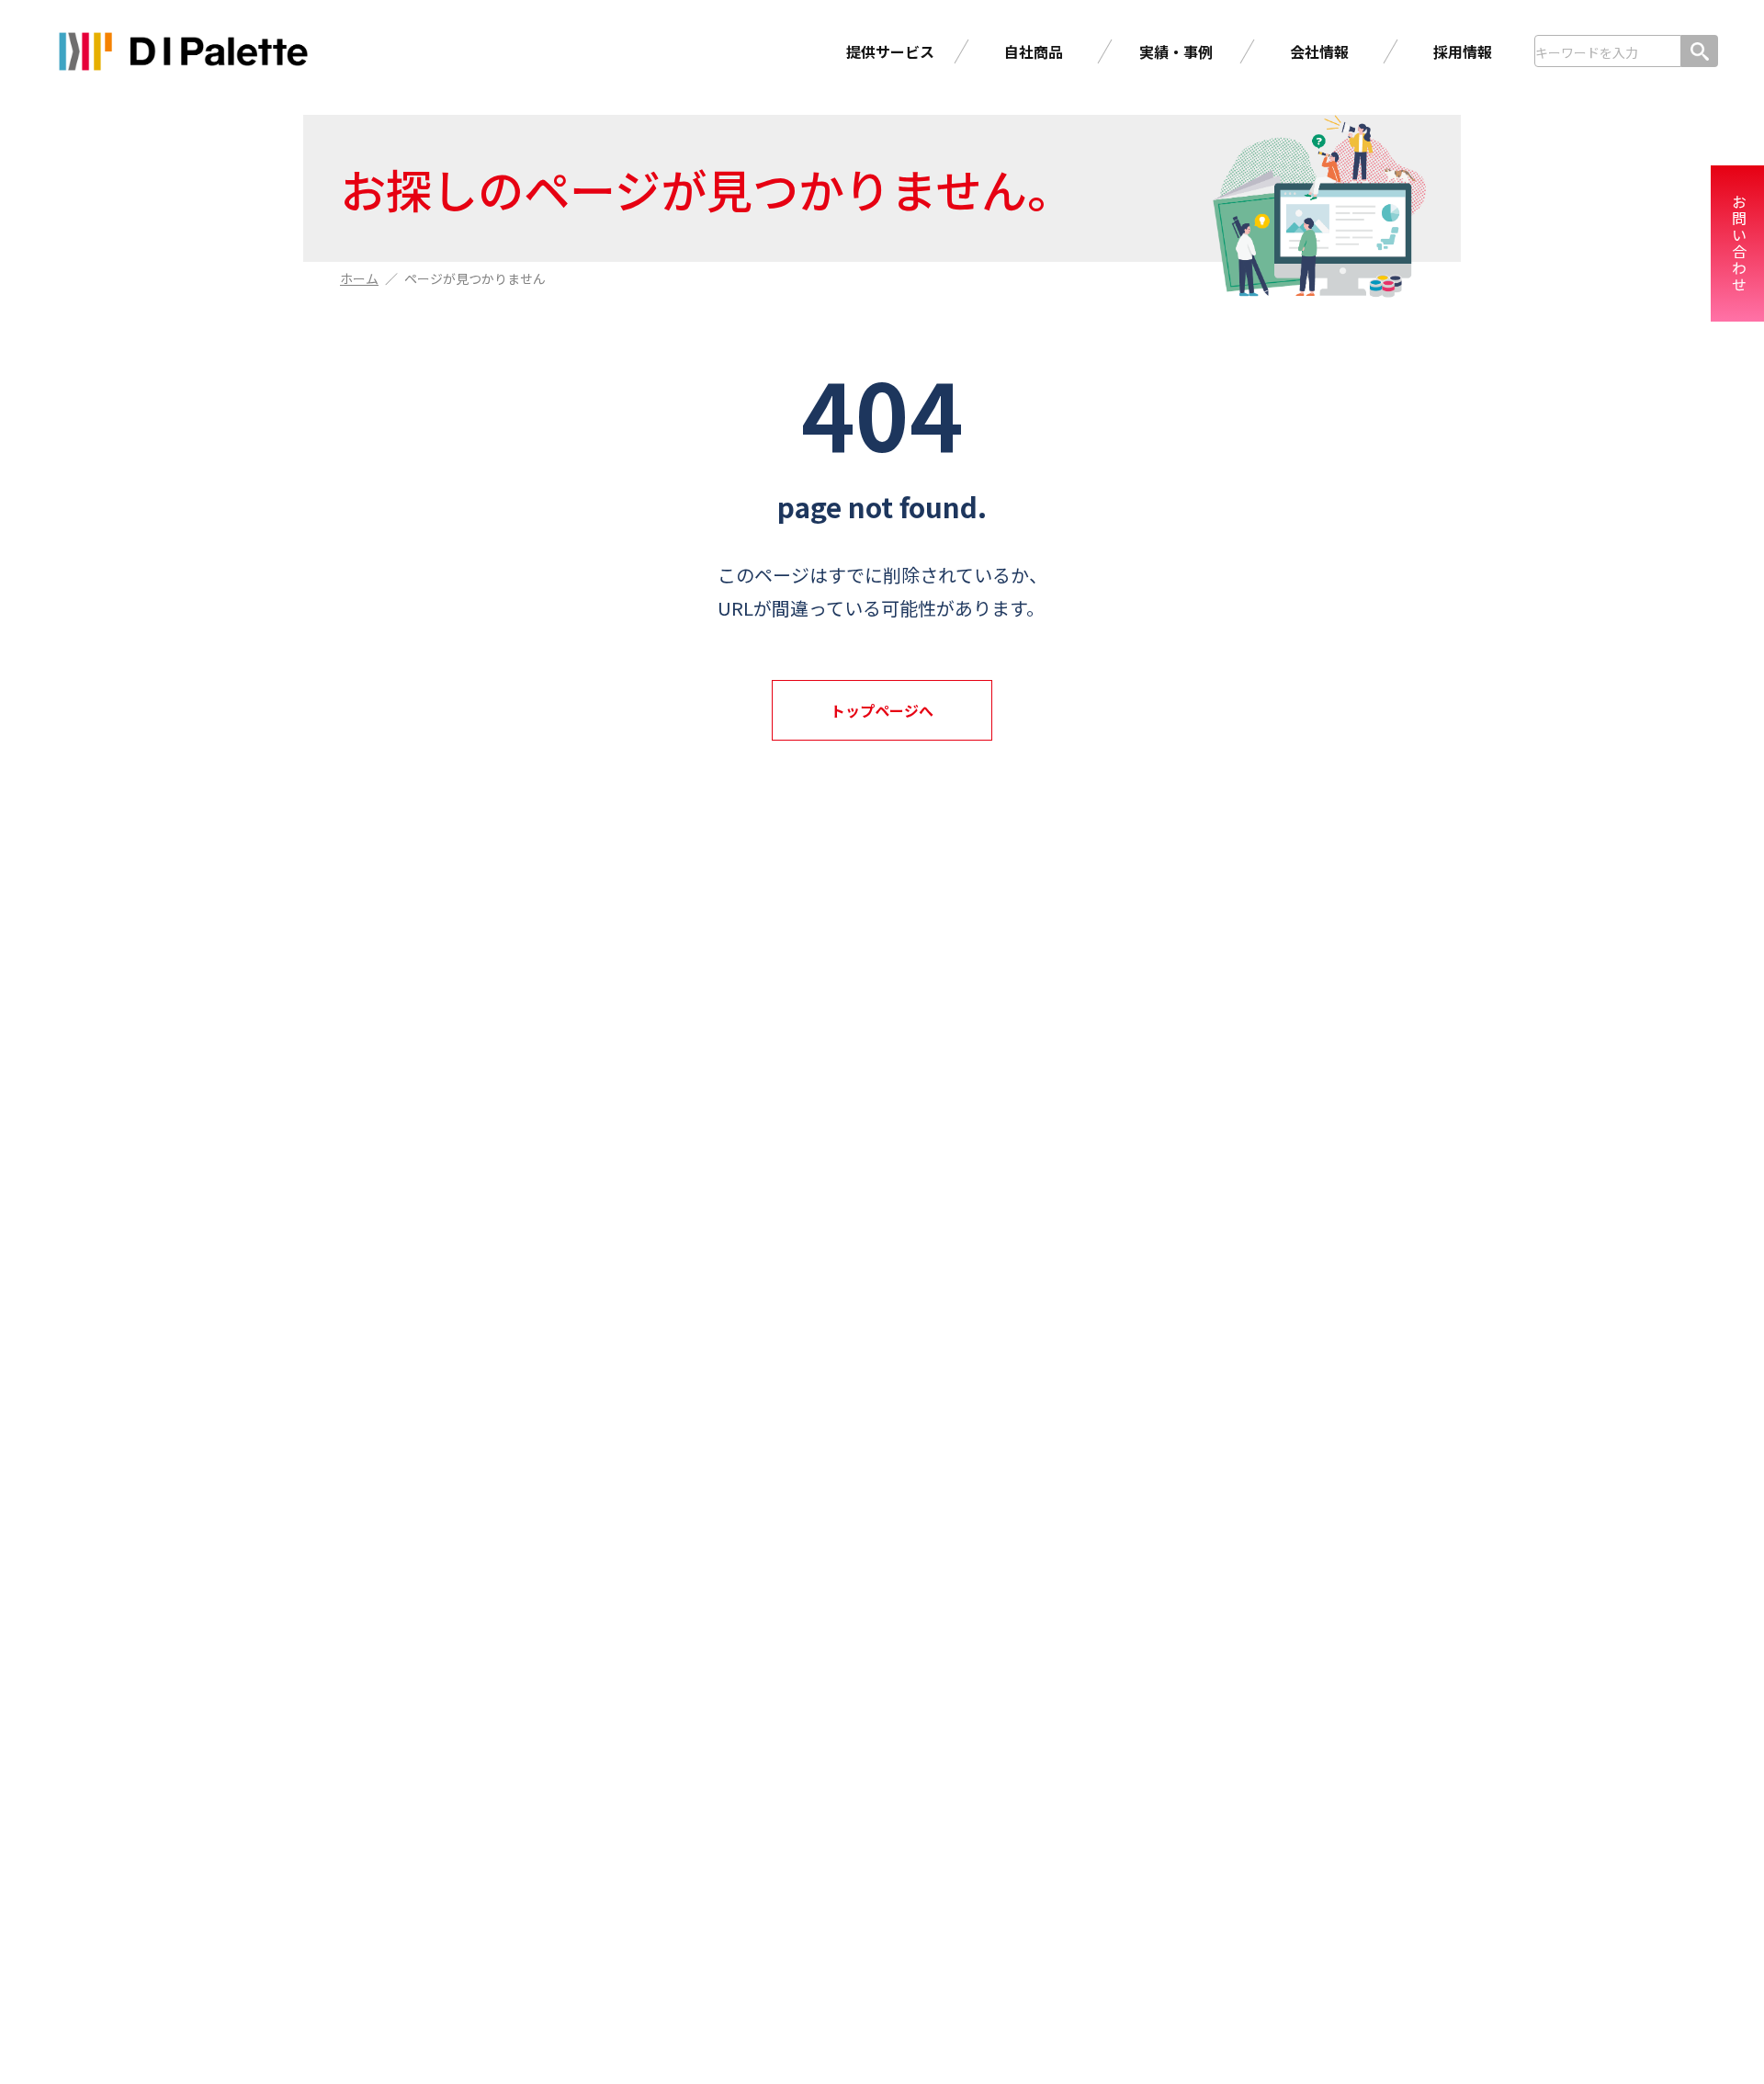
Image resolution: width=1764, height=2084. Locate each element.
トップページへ (882, 710)
